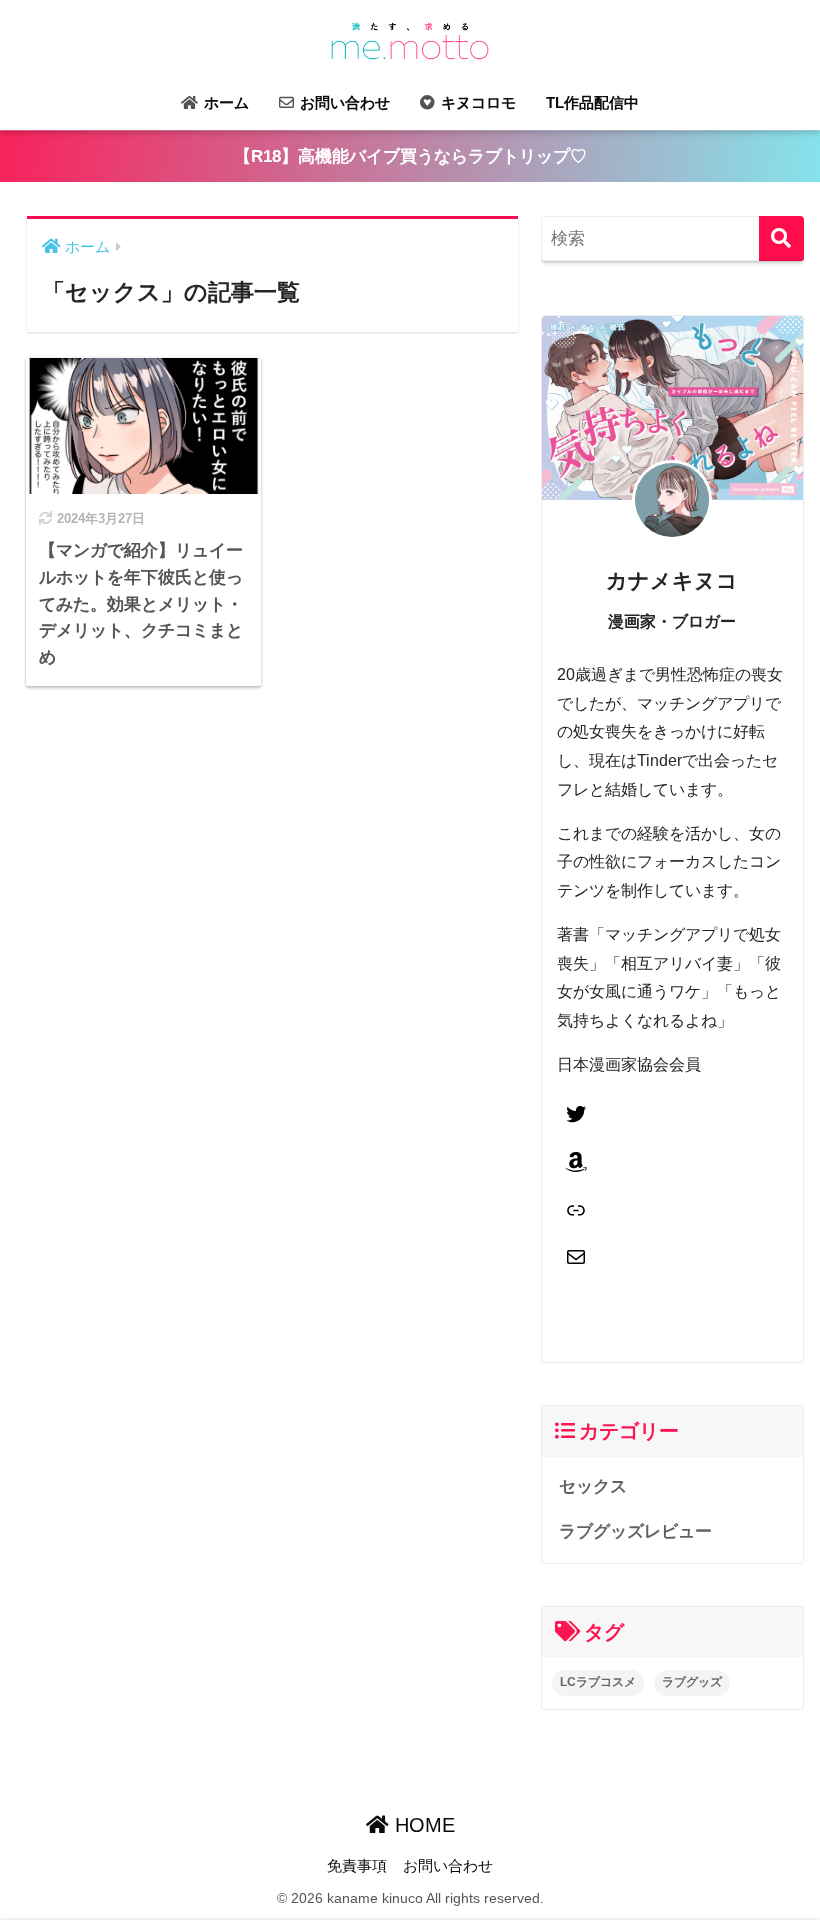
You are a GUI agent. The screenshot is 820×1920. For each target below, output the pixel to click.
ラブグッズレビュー (635, 1531)
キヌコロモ (476, 102)
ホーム (224, 102)
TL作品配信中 (592, 102)
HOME (422, 1825)
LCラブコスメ (598, 1682)
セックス (593, 1486)
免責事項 (357, 1866)
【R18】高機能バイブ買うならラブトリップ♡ (410, 156)
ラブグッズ (692, 1682)
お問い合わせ (343, 102)
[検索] (781, 238)
